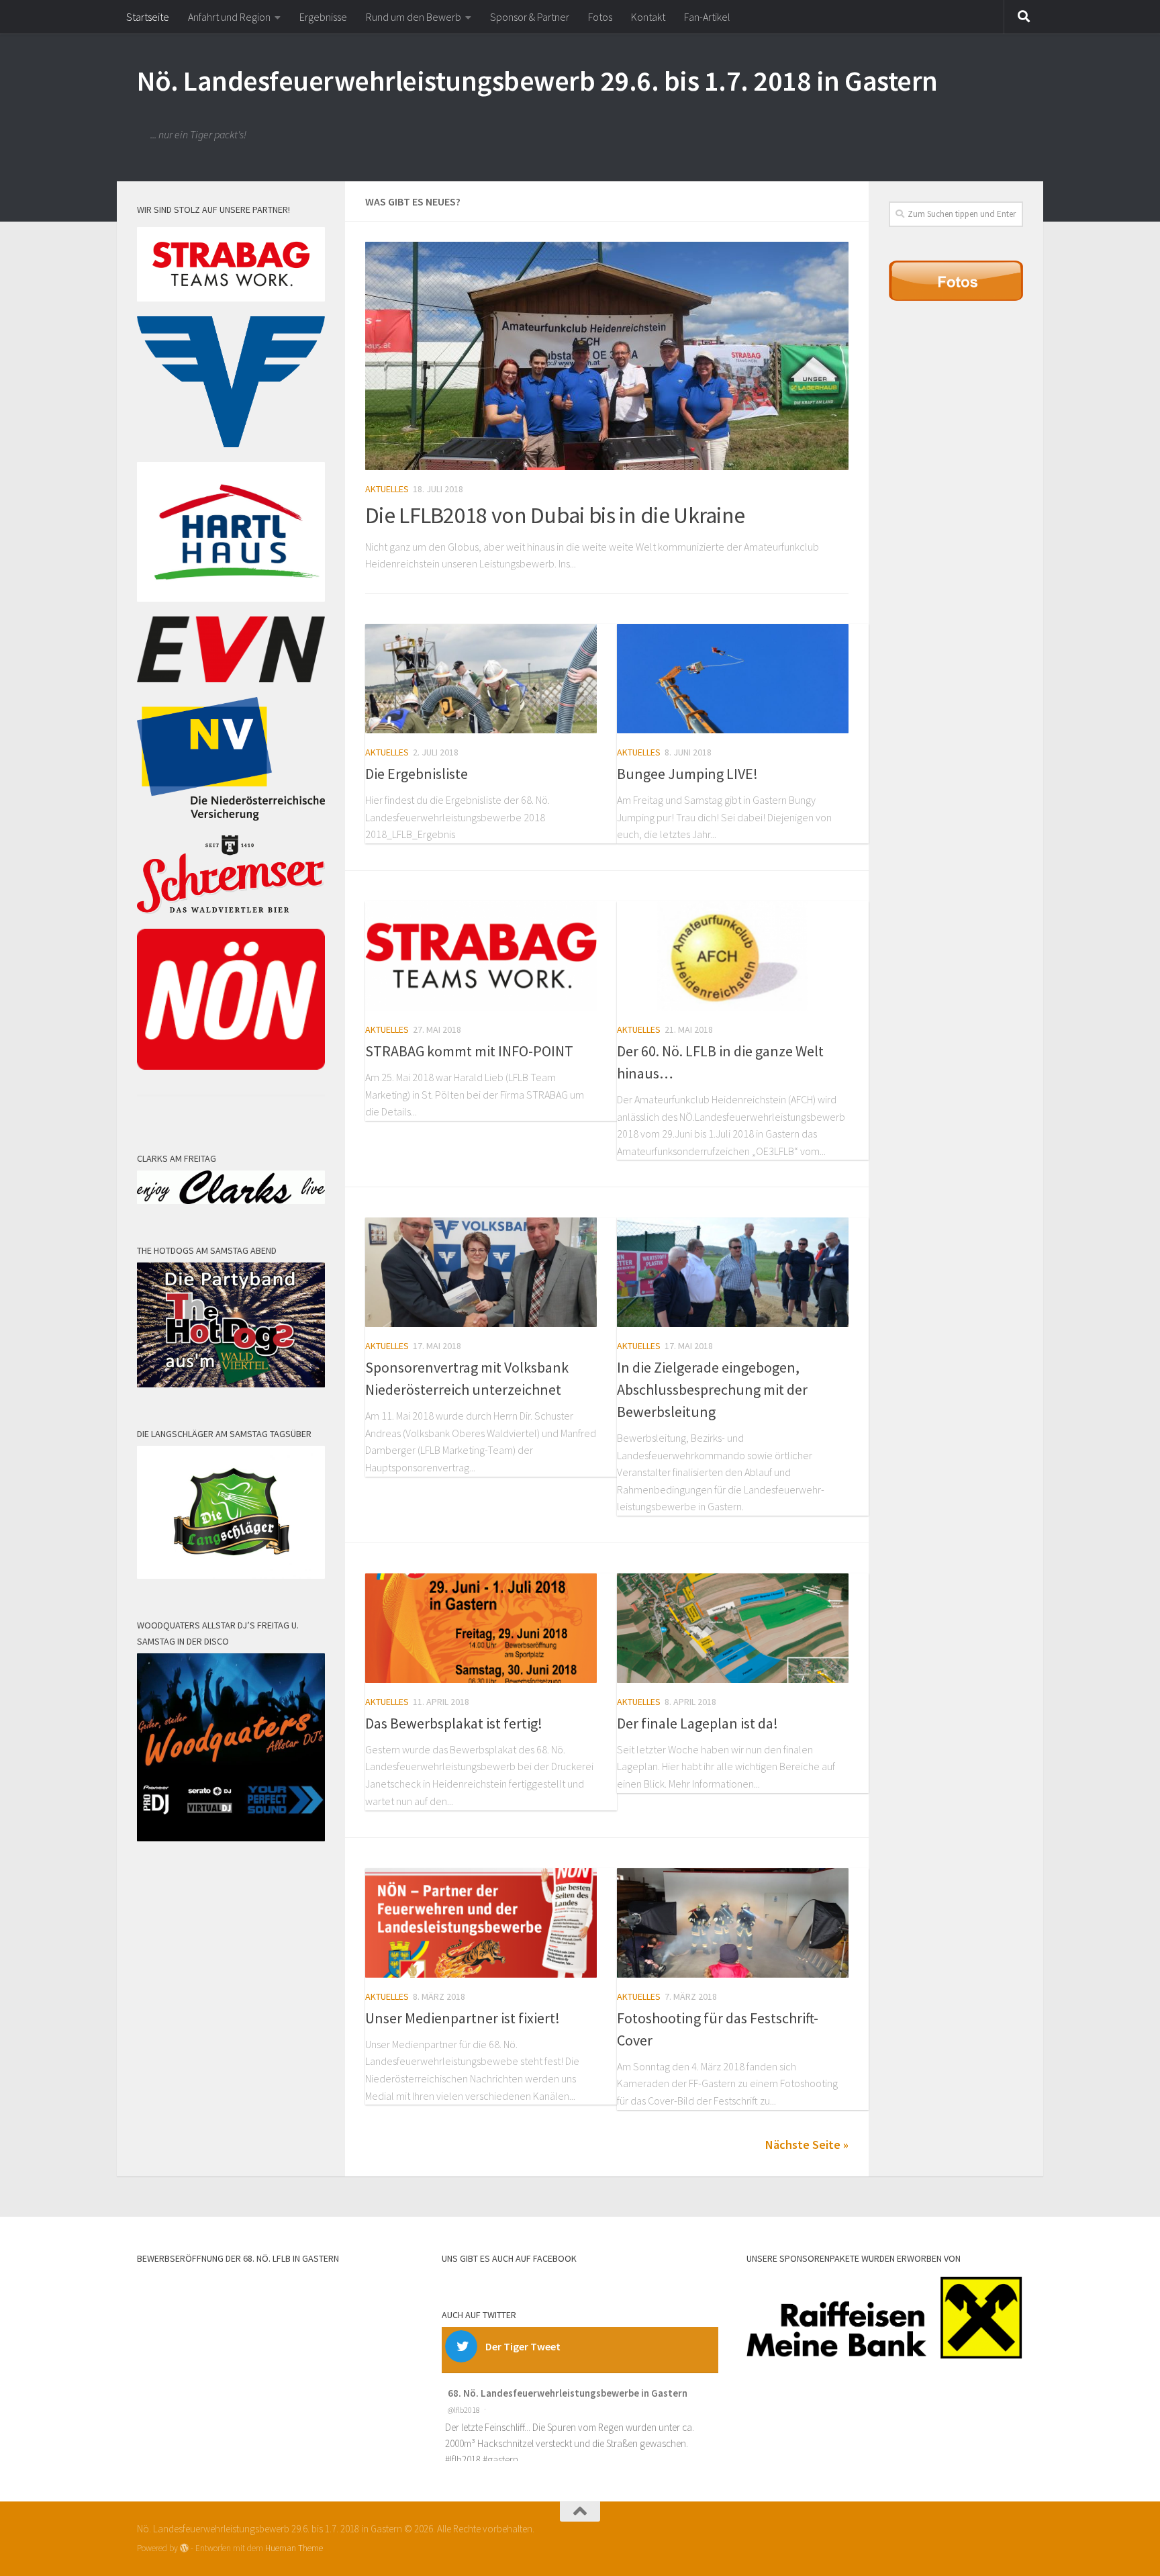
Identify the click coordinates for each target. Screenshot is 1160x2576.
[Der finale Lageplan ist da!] (733, 1628)
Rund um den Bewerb (414, 17)
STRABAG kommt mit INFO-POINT (469, 1051)
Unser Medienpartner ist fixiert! (463, 2018)
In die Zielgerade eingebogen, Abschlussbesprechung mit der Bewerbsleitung (712, 1389)
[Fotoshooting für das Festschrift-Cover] (733, 1923)
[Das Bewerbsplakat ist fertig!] (481, 1628)
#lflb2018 (463, 2459)
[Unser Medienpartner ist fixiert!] (481, 1923)
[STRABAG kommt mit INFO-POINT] (481, 956)
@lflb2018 (464, 2410)
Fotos (600, 17)
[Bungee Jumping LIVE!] (733, 679)
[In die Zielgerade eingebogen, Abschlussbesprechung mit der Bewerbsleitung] (733, 1272)
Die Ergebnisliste (417, 774)
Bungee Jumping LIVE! (687, 774)
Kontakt (648, 17)
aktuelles (387, 489)
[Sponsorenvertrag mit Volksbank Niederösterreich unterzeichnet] (481, 1272)
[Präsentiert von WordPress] (184, 2548)
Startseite (148, 17)
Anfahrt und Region (229, 17)
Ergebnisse (323, 17)
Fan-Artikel (707, 17)
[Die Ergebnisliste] (481, 679)
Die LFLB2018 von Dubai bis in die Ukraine (555, 515)
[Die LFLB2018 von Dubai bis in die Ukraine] (607, 356)
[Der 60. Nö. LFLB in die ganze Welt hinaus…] (733, 956)
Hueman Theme (294, 2548)
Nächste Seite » (807, 2145)
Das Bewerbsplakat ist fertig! (454, 1723)
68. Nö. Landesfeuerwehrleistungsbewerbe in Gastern (568, 2393)
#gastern (500, 2459)
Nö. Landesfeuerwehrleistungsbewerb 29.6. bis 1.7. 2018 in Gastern (537, 81)
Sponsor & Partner (530, 17)
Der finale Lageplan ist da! (697, 1723)
